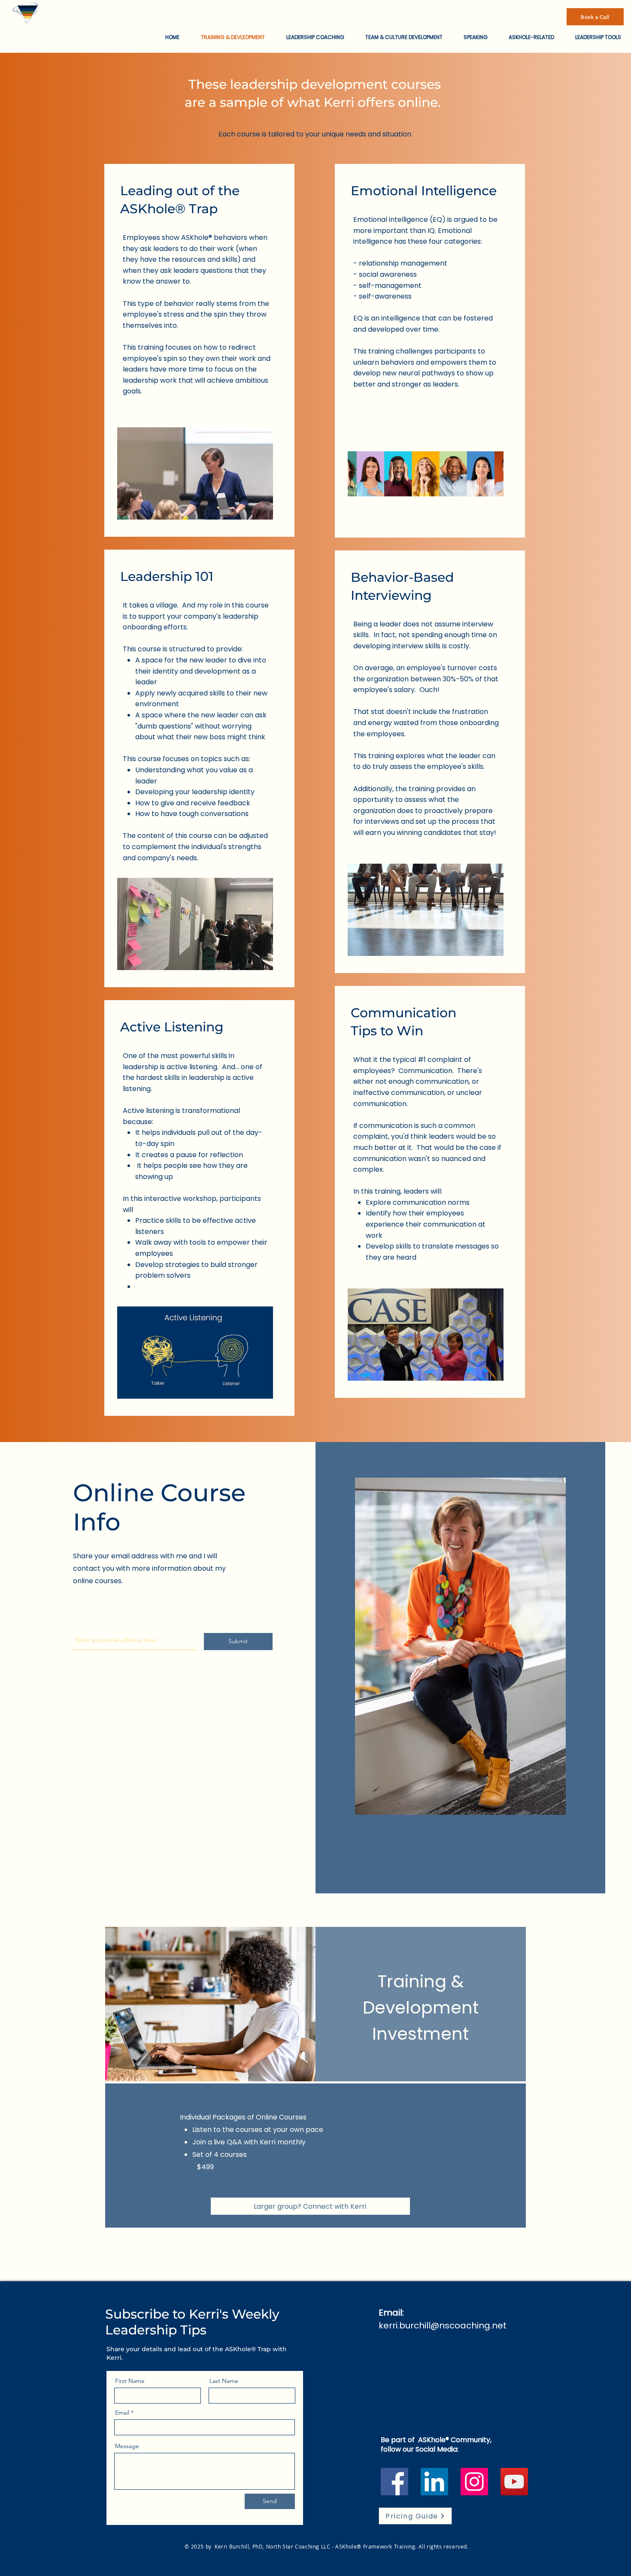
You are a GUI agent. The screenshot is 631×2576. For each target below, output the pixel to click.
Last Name (224, 2381)
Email (122, 2413)
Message (127, 2446)
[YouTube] (514, 2482)
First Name (130, 2381)
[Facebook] (394, 2482)
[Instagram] (474, 2482)
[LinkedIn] (434, 2482)
